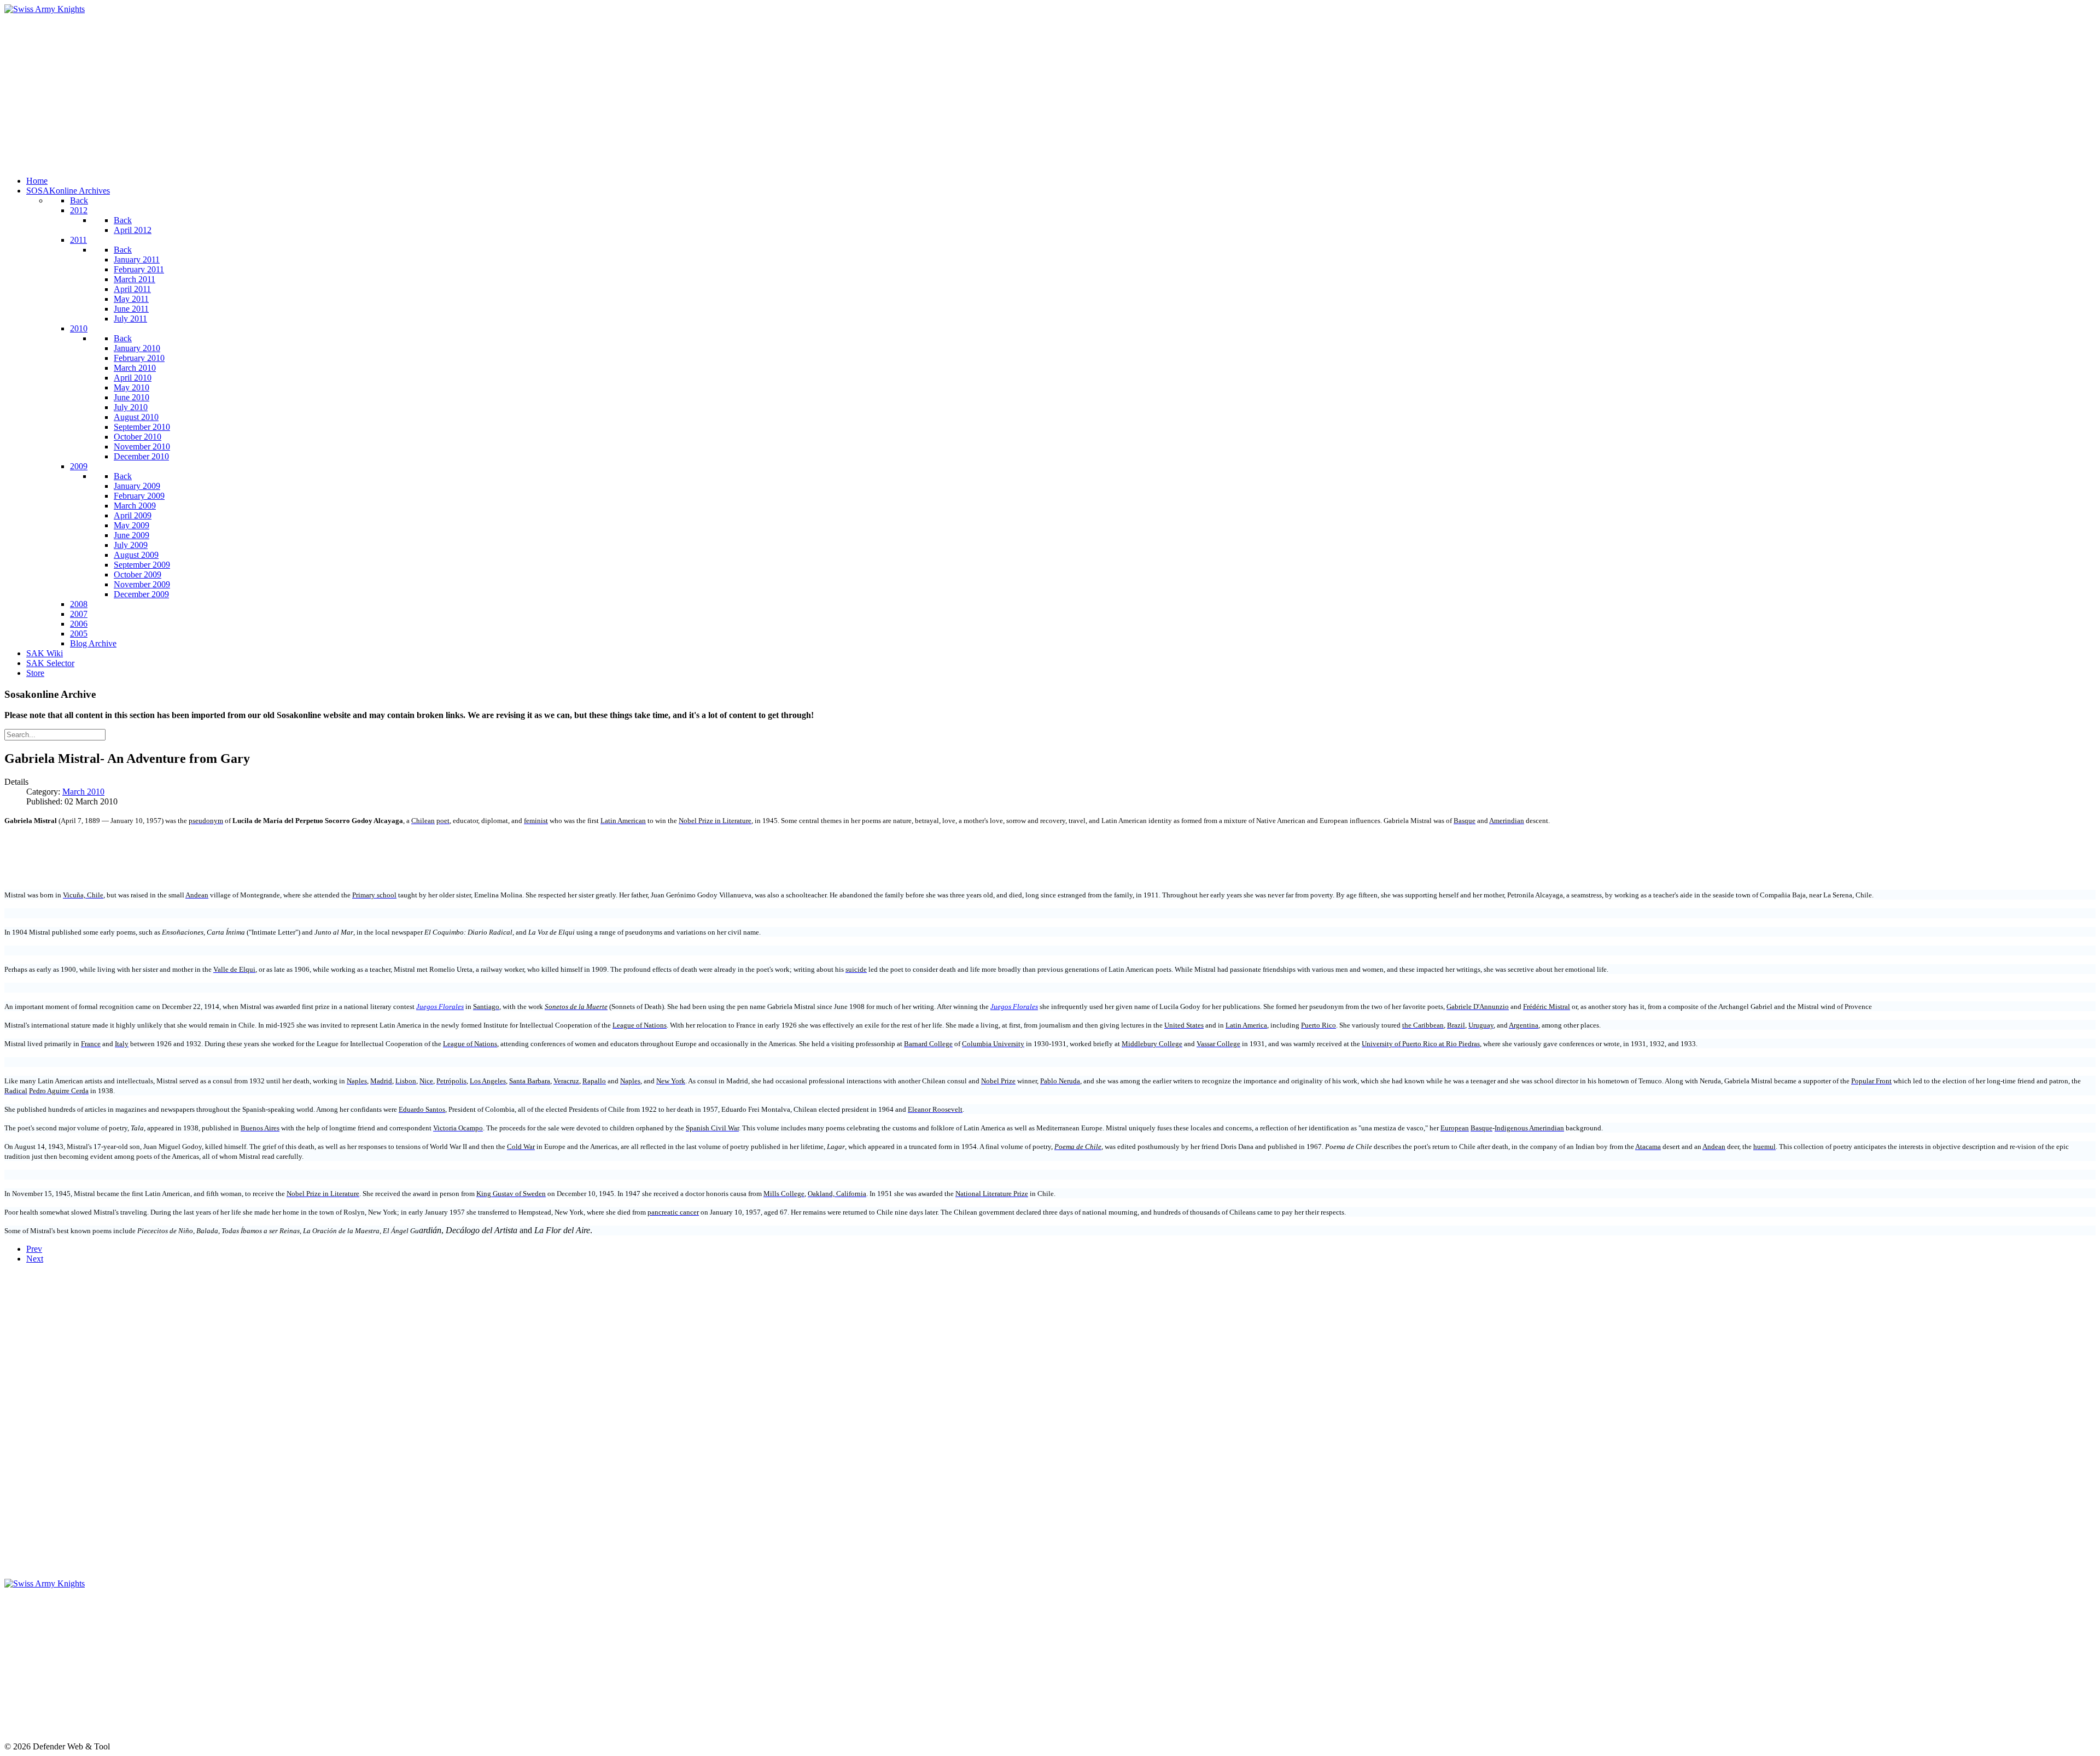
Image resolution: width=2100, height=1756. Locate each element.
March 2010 (83, 792)
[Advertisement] (332, 91)
